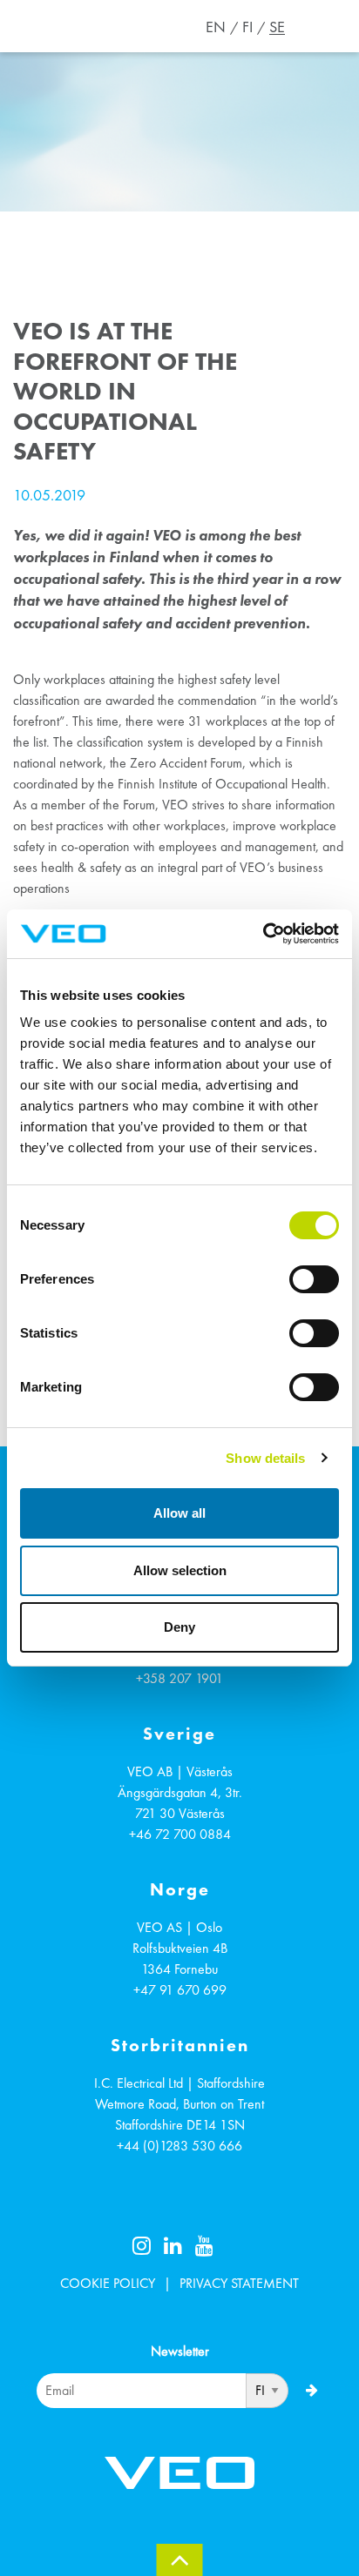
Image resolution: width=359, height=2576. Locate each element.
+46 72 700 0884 (180, 1834)
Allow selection (180, 1570)
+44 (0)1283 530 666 (179, 2146)
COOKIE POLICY (108, 2283)
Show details (265, 1458)
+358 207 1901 (179, 1678)
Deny (179, 1627)
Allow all (179, 1513)
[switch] (314, 1279)
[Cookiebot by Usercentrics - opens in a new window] (263, 934)
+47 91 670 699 (180, 1990)
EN (216, 27)
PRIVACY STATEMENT (239, 2283)
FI (247, 27)
